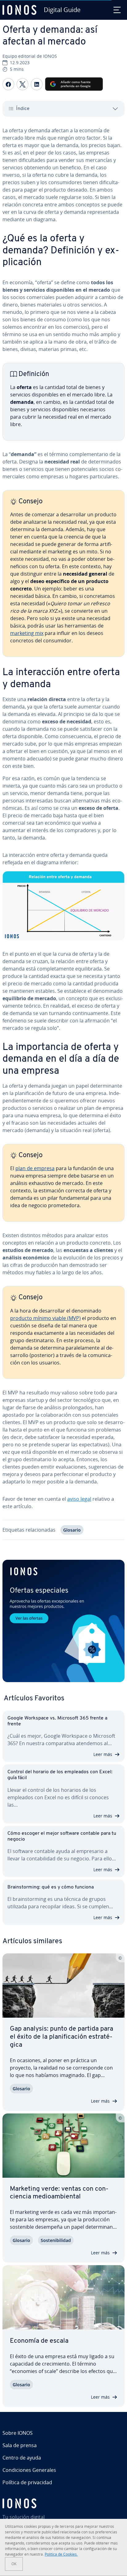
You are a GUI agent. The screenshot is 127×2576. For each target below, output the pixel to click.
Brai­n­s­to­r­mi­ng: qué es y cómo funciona (51, 1887)
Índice (23, 109)
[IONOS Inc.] (63, 2503)
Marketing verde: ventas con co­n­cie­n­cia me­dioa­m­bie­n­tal (59, 2193)
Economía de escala (39, 2341)
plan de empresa (35, 1168)
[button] (63, 1621)
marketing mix (27, 633)
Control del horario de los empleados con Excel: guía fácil (60, 1775)
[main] (63, 838)
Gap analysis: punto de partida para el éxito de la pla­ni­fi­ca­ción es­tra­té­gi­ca (61, 2037)
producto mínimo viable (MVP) (45, 1318)
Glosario (72, 1530)
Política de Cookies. (61, 2554)
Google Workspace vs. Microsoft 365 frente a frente (57, 1721)
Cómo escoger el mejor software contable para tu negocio (62, 1836)
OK (14, 2564)
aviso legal (79, 1499)
